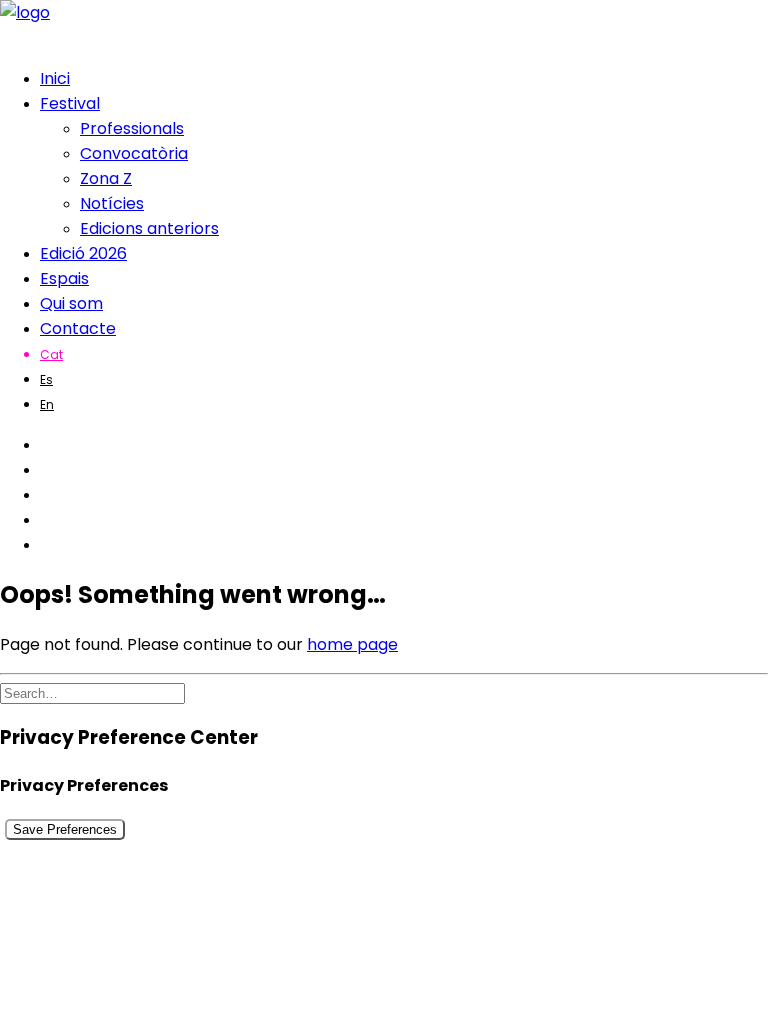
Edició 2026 (83, 253)
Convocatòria (134, 153)
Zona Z (106, 178)
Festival (70, 103)
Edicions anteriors (149, 228)
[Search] (92, 692)
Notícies (112, 203)
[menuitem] (404, 78)
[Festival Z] (384, 25)
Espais (64, 278)
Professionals (132, 128)
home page (352, 644)
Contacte (78, 328)
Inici (55, 78)
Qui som (71, 303)
